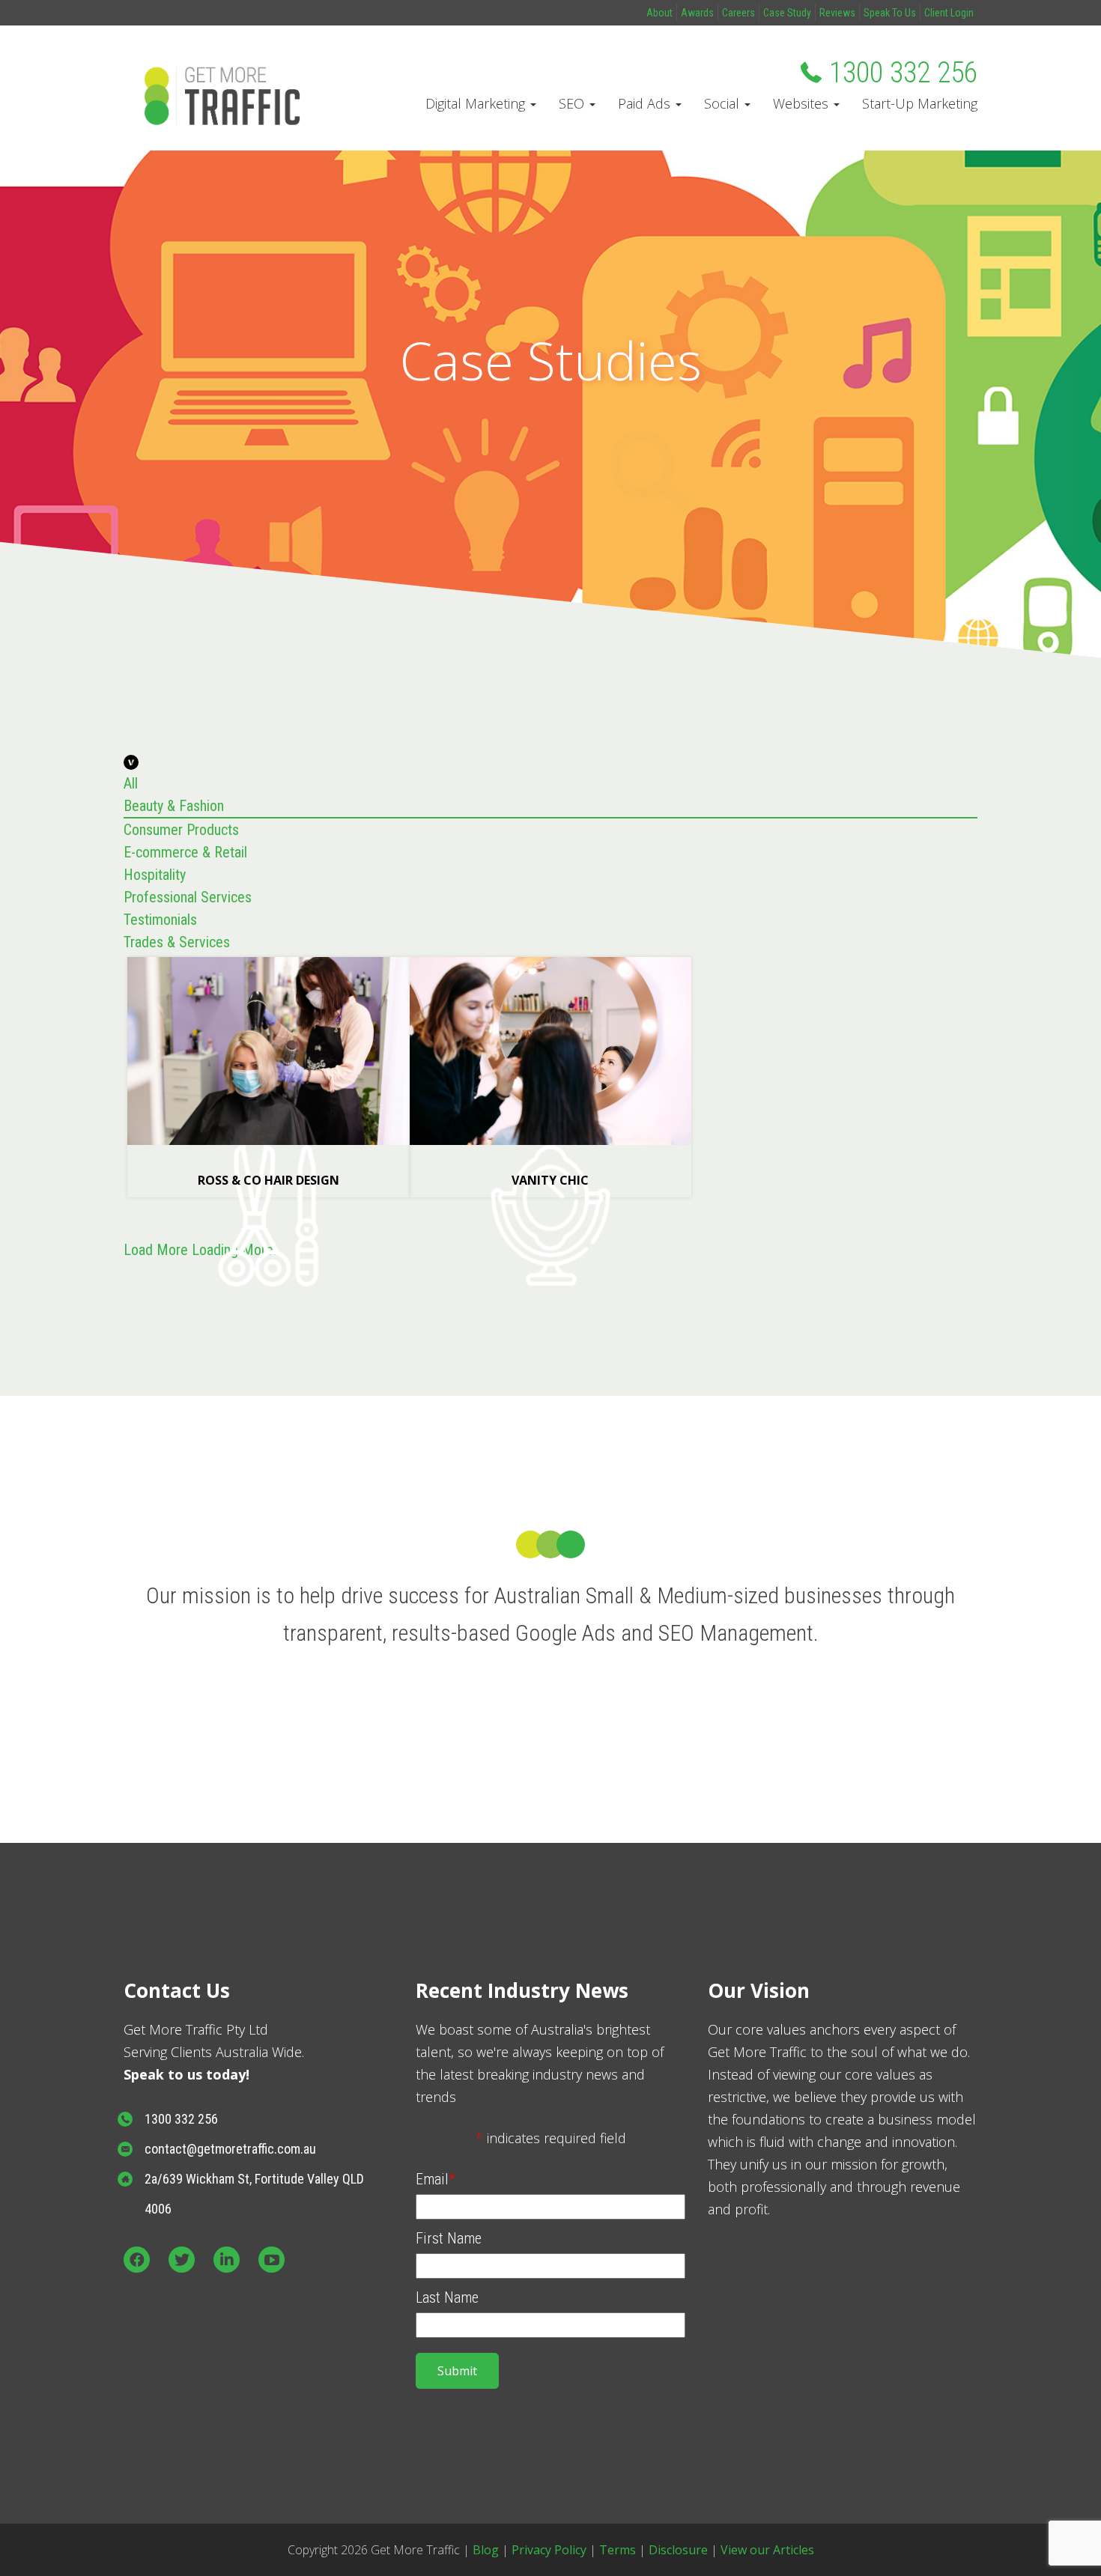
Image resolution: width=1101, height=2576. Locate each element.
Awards (697, 13)
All (131, 783)
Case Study (787, 13)
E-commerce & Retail (185, 852)
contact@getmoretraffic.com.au (230, 2149)
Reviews (837, 13)
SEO (573, 103)
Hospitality (155, 875)
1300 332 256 (903, 73)
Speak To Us (890, 13)
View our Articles (767, 2550)
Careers (738, 13)
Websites (803, 103)
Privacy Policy (549, 2550)
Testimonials (160, 920)
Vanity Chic (550, 1180)
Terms (618, 2550)
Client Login (949, 13)
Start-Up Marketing (920, 103)
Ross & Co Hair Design (269, 1180)
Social (724, 103)
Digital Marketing (477, 103)
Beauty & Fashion (174, 806)
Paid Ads (646, 103)
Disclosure (678, 2550)
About (659, 13)
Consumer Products (181, 830)
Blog (486, 2550)
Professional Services (188, 897)
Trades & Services (177, 942)
